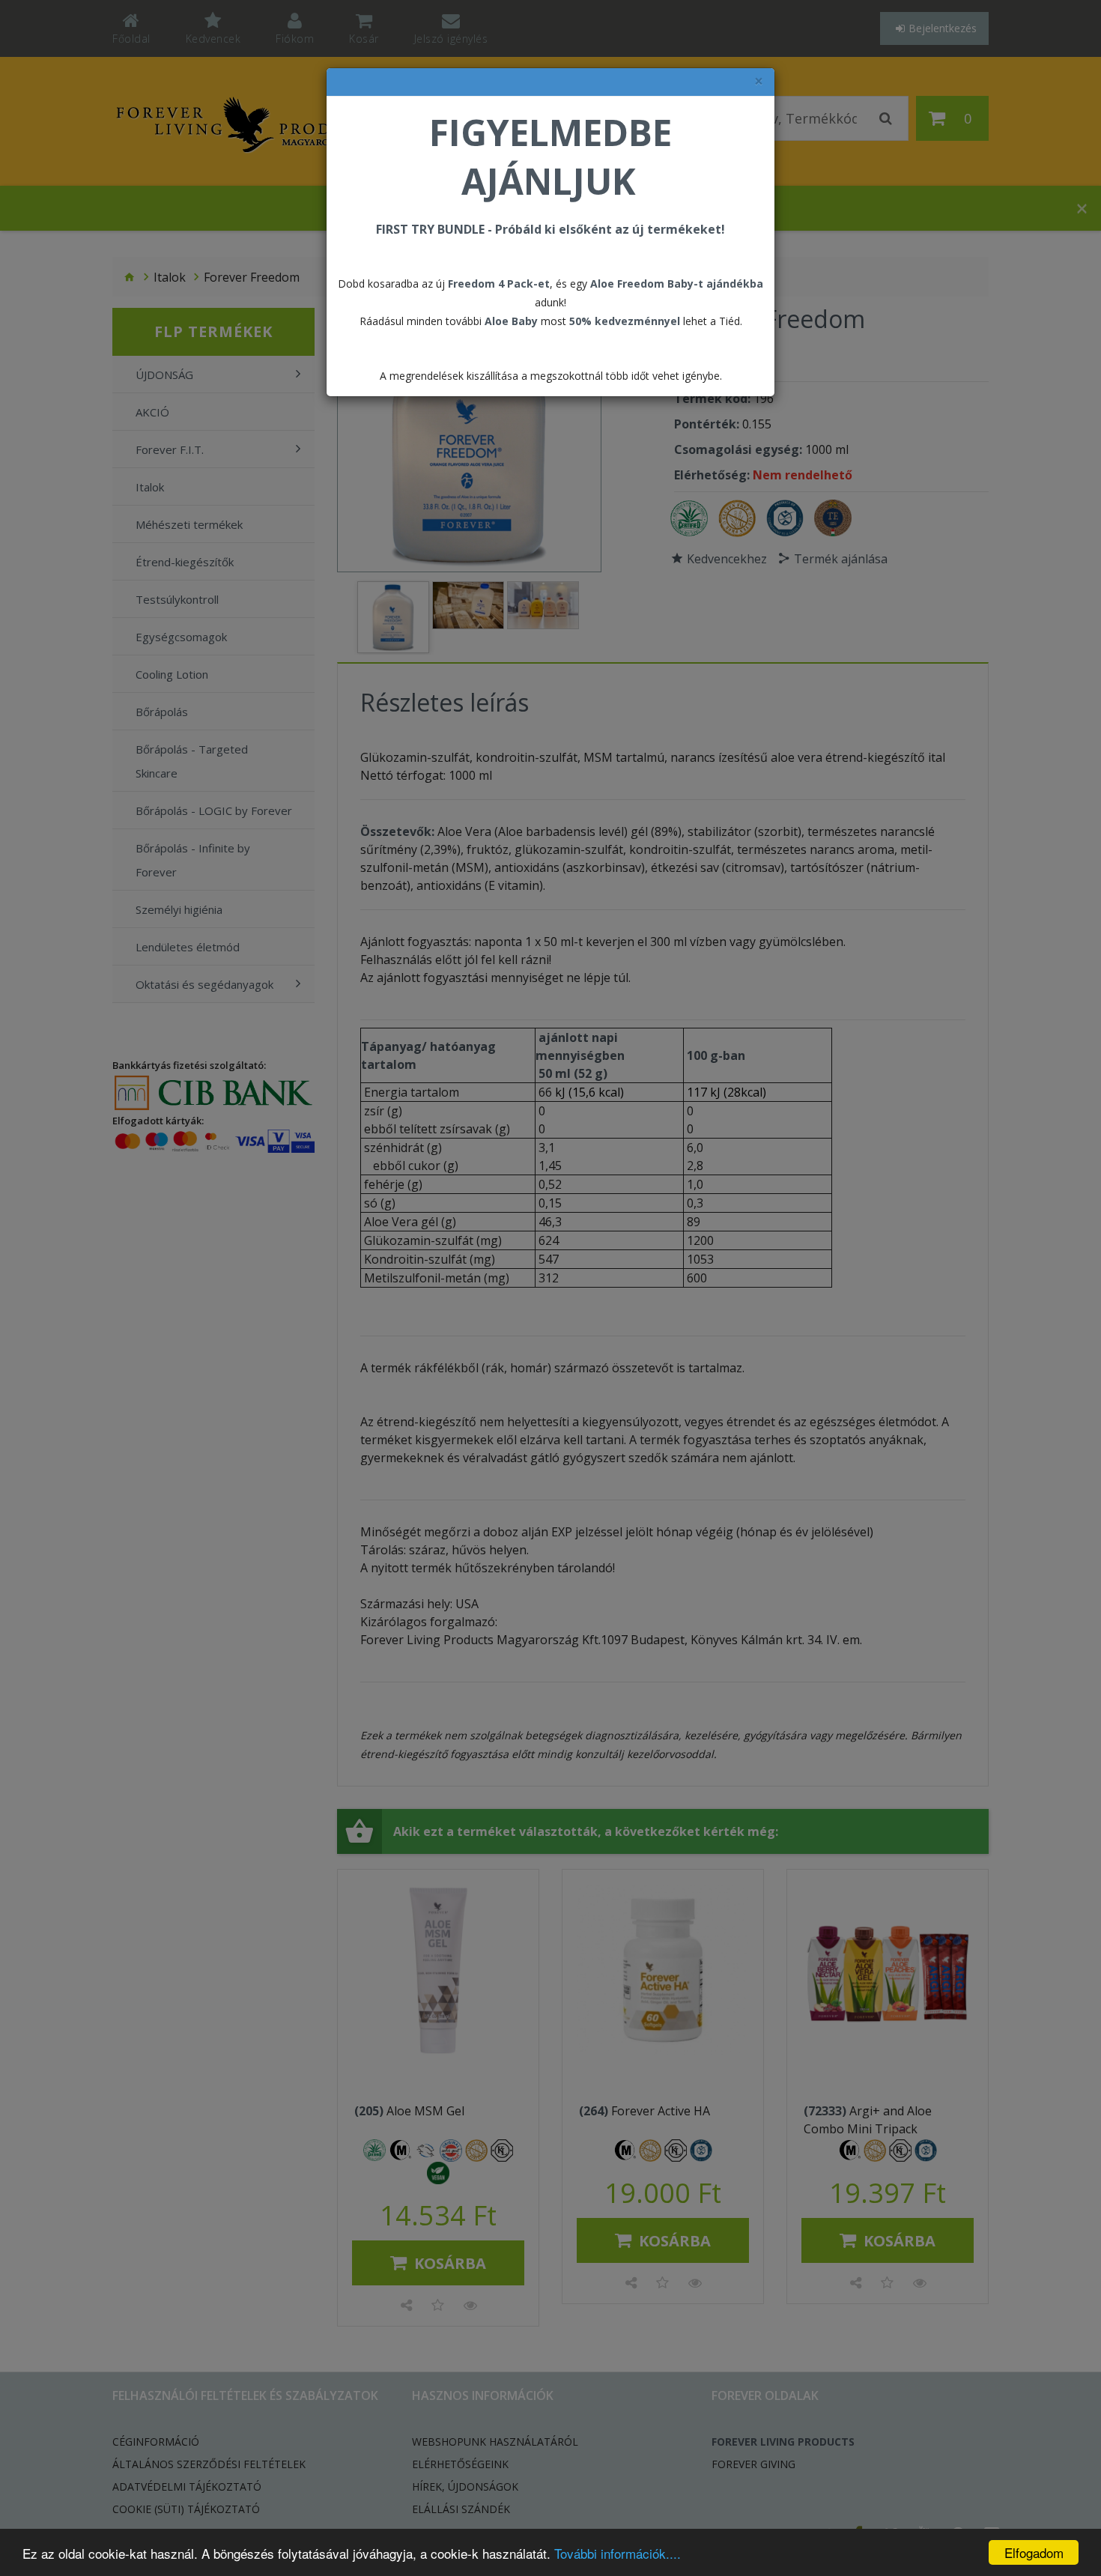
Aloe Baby (511, 321)
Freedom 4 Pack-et (499, 284)
